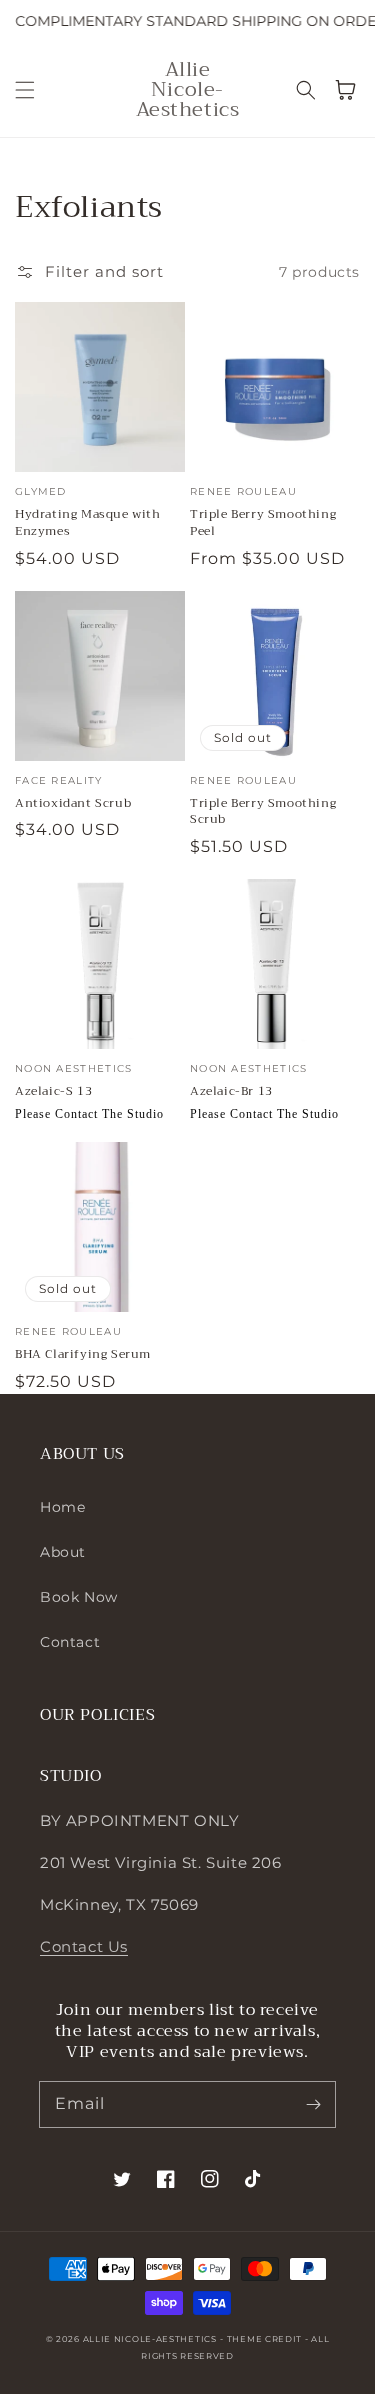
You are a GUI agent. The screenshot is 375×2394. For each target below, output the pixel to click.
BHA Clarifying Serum (83, 1354)
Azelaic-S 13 (53, 1091)
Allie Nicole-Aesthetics (150, 2339)
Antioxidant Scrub (73, 803)
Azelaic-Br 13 (231, 1091)
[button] (25, 90)
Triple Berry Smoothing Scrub (263, 812)
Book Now (79, 1597)
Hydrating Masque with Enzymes (88, 523)
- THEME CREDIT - (265, 2339)
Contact (70, 1642)
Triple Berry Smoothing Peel (263, 523)
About (63, 1552)
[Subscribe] (313, 2104)
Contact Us (84, 1946)
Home (62, 1507)
